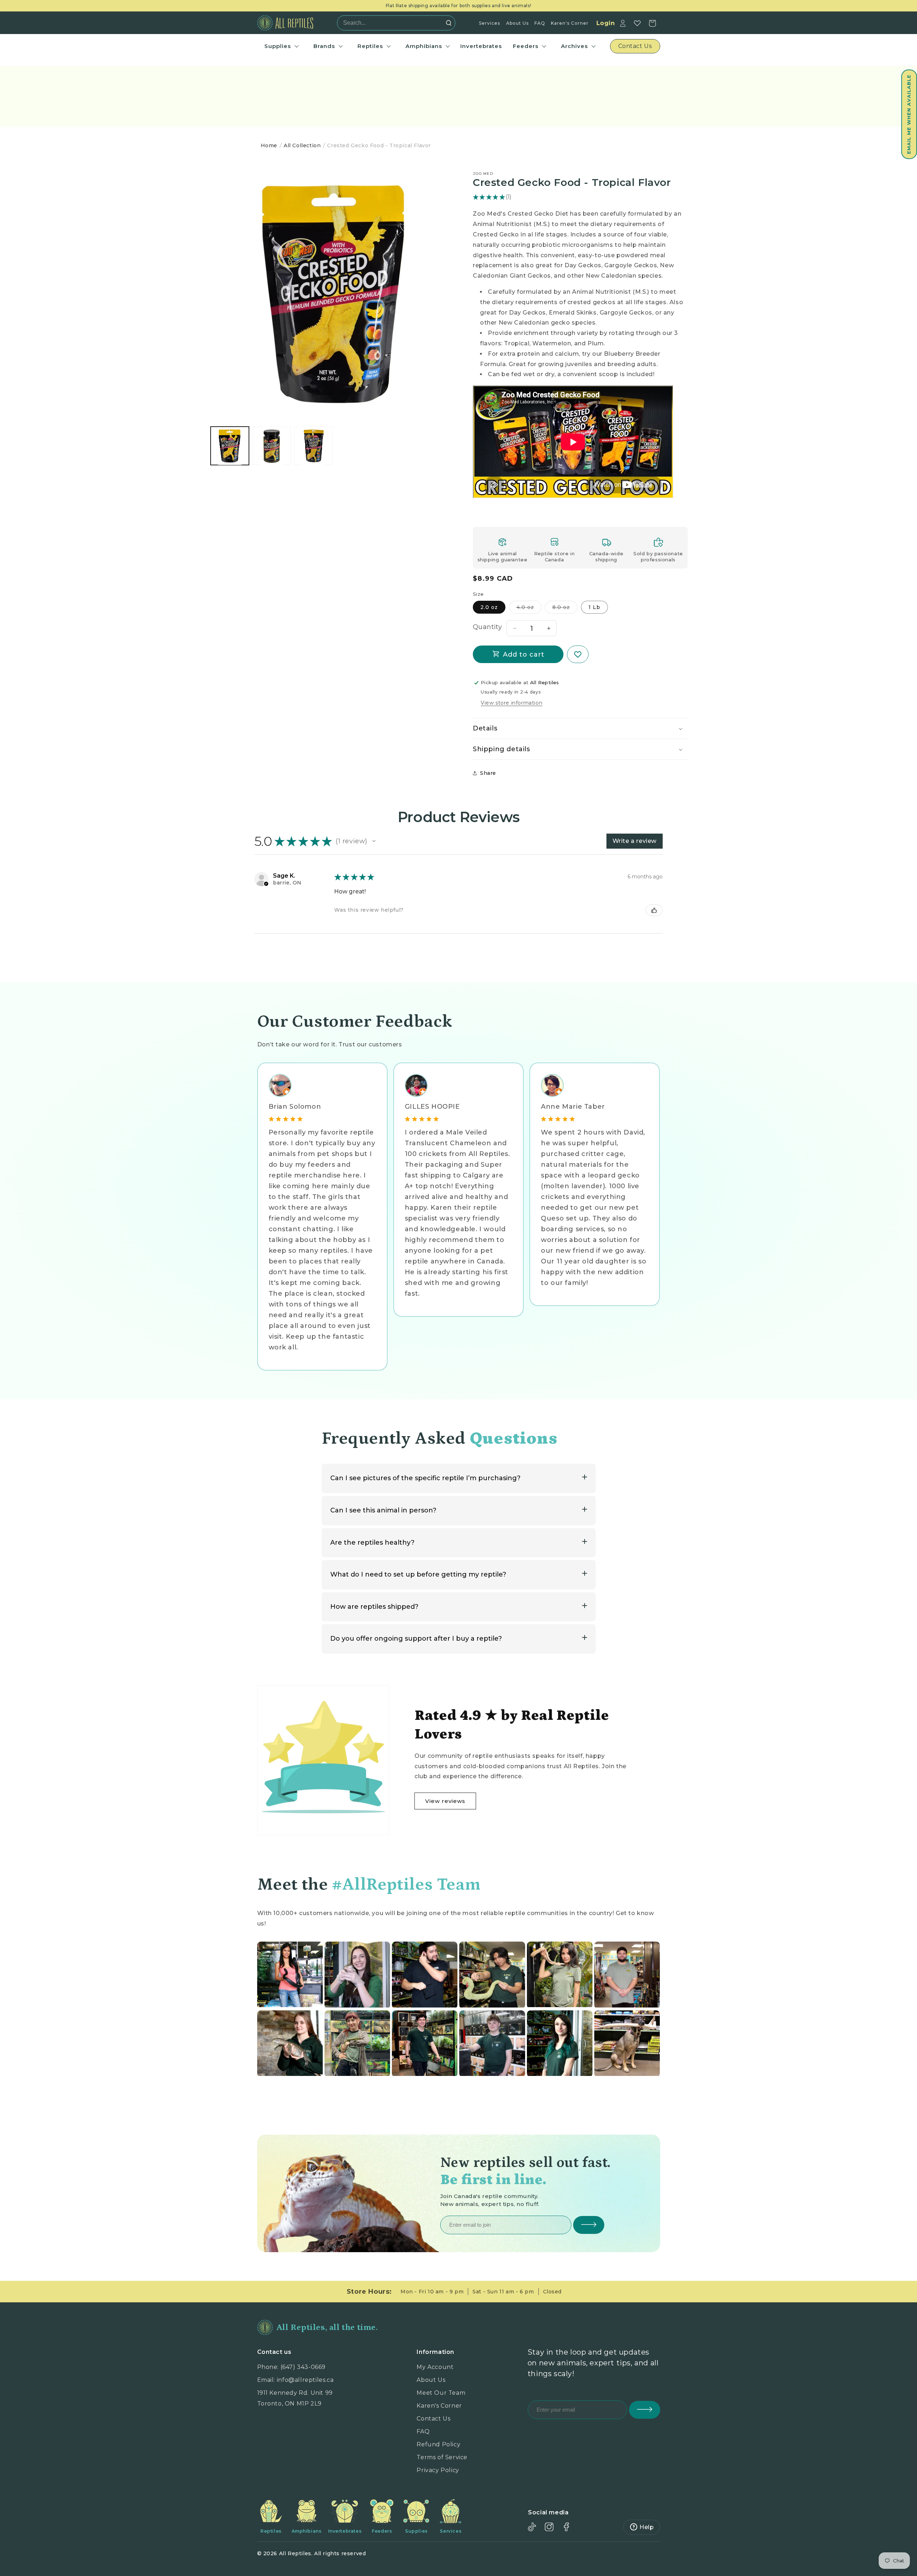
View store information (512, 703)
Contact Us (433, 2419)
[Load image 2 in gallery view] (272, 446)
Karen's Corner (570, 23)
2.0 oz (489, 607)
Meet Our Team (441, 2393)
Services (489, 23)
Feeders (526, 46)
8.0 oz (565, 609)
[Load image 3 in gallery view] (314, 446)
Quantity (487, 627)
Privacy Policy (438, 2470)
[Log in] (623, 23)
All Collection (302, 145)
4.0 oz (529, 609)
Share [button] (488, 773)
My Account (435, 2367)
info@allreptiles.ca (305, 2380)
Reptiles (370, 46)
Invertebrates (481, 46)
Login (606, 23)
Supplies (278, 46)
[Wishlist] (637, 23)
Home (269, 145)
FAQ (540, 23)
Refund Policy (438, 2444)
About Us (517, 23)
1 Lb (594, 607)
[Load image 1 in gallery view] (230, 446)
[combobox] (394, 23)
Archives (574, 46)
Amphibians (424, 46)
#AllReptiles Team (406, 1885)
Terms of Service (442, 2457)
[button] (909, 114)
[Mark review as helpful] (654, 910)
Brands (324, 46)
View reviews (445, 1801)
